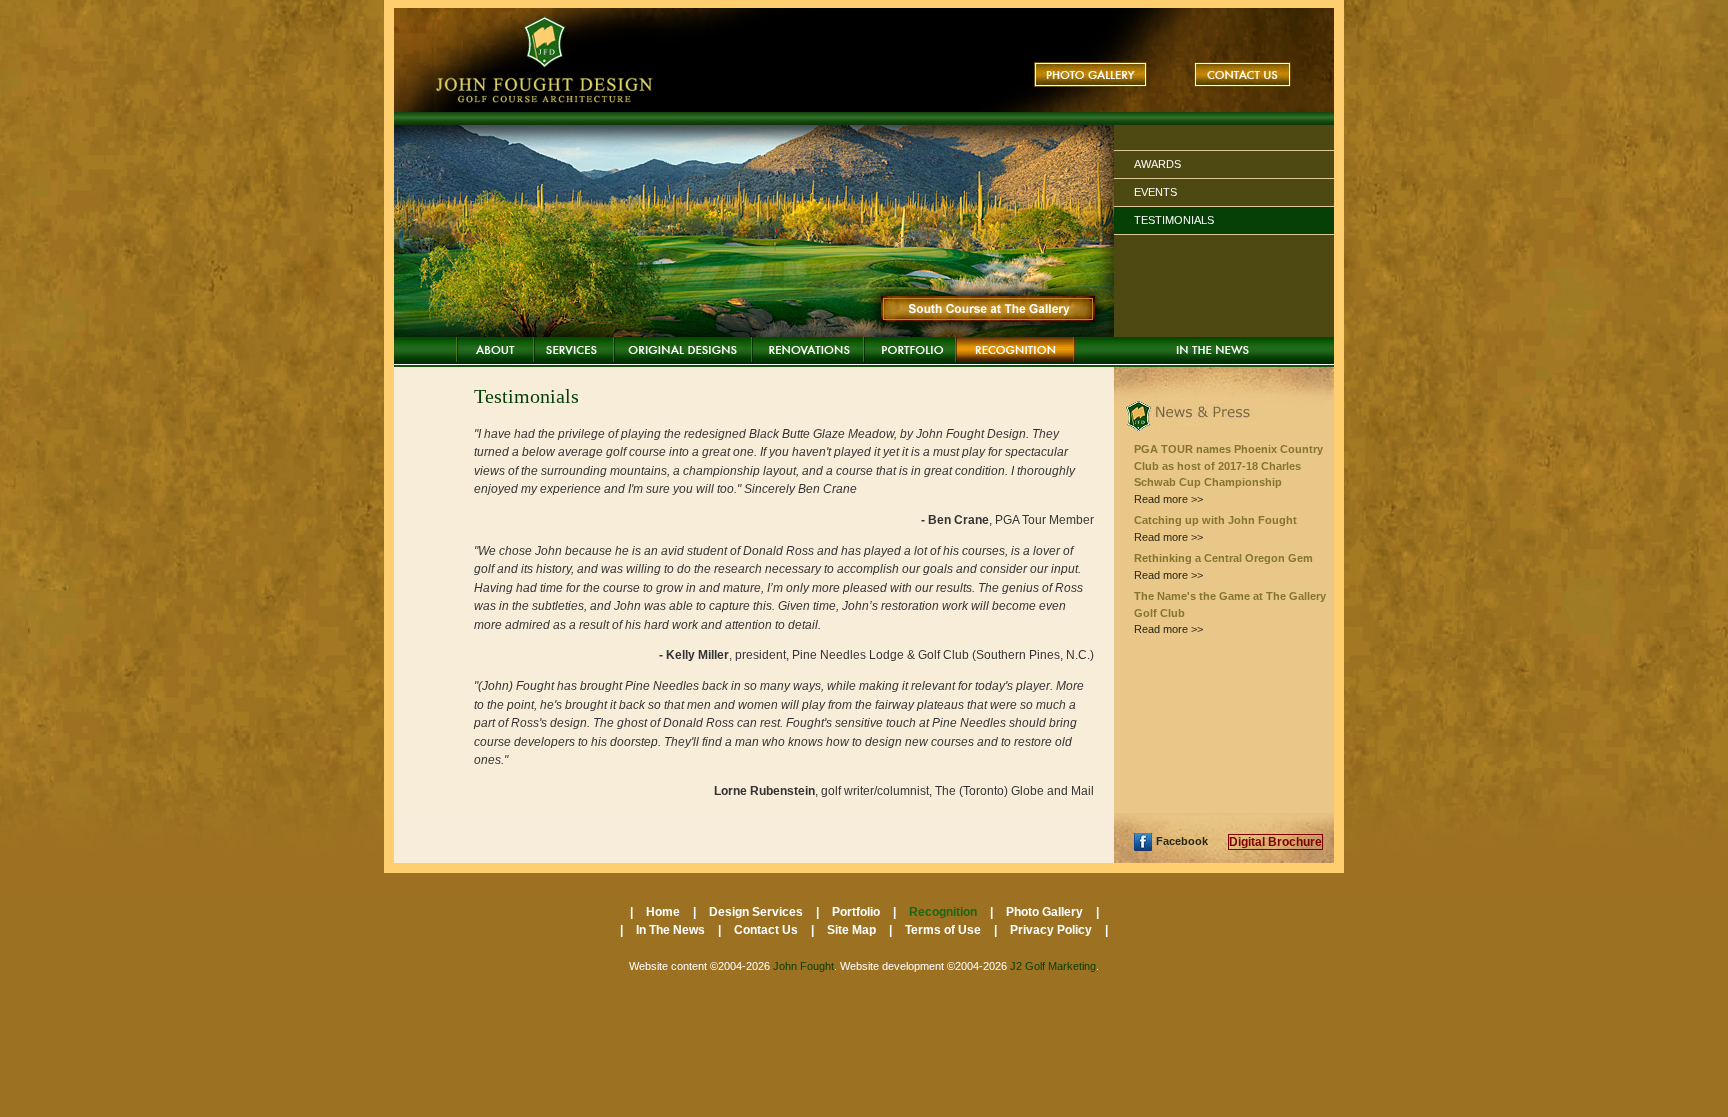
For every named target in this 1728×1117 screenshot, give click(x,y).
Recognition (1015, 349)
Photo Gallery (1090, 74)
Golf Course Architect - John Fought (547, 60)
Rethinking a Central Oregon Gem (1223, 558)
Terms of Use (944, 930)
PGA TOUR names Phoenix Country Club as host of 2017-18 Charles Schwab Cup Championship (1228, 465)
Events (1155, 192)
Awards (1157, 164)
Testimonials (1174, 220)
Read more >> (1168, 499)
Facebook (1182, 841)
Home (495, 349)
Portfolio (910, 349)
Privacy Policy (1052, 930)
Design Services (574, 349)
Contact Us (1242, 74)
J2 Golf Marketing (1053, 966)
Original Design (683, 349)
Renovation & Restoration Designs (808, 349)
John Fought (803, 966)
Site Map (853, 930)
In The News (1212, 349)
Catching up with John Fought (1215, 520)
